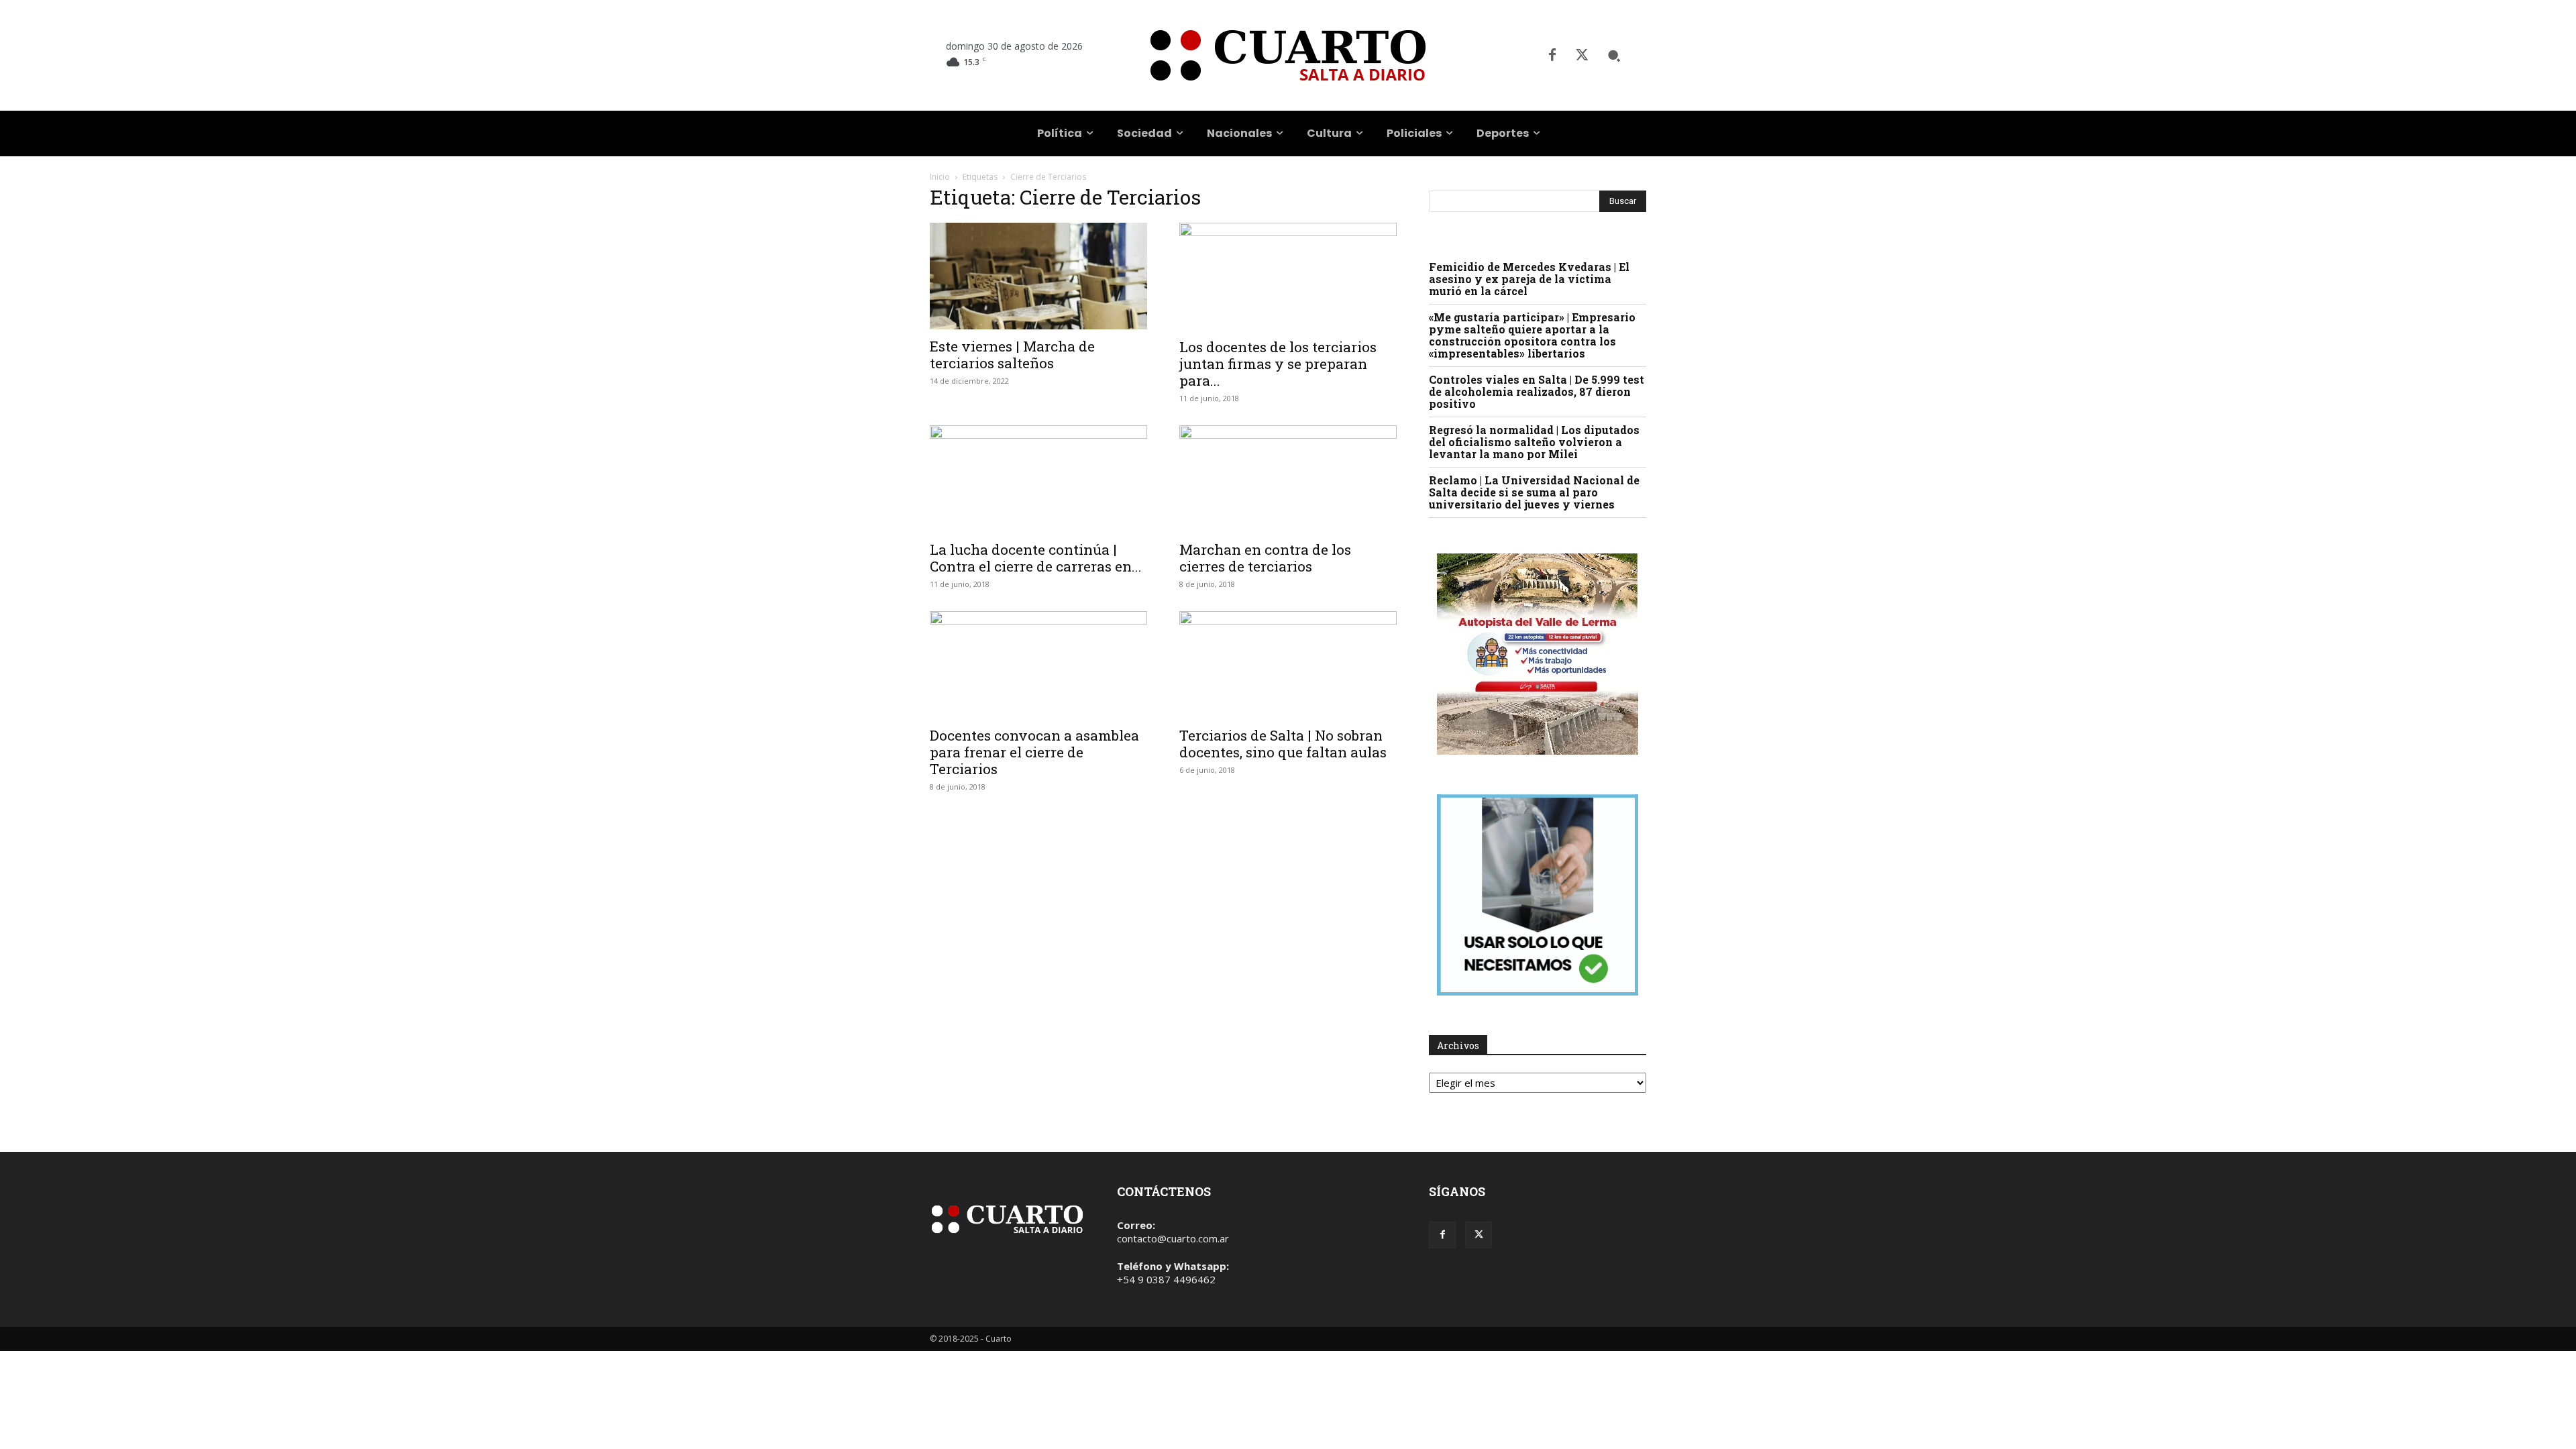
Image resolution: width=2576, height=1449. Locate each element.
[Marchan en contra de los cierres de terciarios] (1288, 479)
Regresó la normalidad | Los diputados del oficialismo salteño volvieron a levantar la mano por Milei (1534, 442)
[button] (1614, 56)
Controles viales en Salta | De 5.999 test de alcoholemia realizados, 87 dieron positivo (1537, 391)
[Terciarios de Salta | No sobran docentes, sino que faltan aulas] (1288, 665)
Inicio (940, 177)
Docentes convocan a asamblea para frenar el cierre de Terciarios (1034, 752)
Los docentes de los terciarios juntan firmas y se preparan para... (1278, 364)
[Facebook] (1552, 56)
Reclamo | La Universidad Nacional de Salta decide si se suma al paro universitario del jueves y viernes (1534, 492)
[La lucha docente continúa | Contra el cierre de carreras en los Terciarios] (1038, 479)
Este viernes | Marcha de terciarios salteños (1012, 355)
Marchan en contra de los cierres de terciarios (1265, 558)
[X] (1582, 56)
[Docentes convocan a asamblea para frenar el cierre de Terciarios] (1038, 665)
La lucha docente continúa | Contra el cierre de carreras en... (1036, 558)
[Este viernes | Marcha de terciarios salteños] (1038, 276)
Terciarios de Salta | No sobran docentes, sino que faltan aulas (1283, 744)
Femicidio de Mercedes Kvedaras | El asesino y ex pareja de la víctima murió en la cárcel (1529, 279)
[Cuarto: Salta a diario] (1288, 55)
